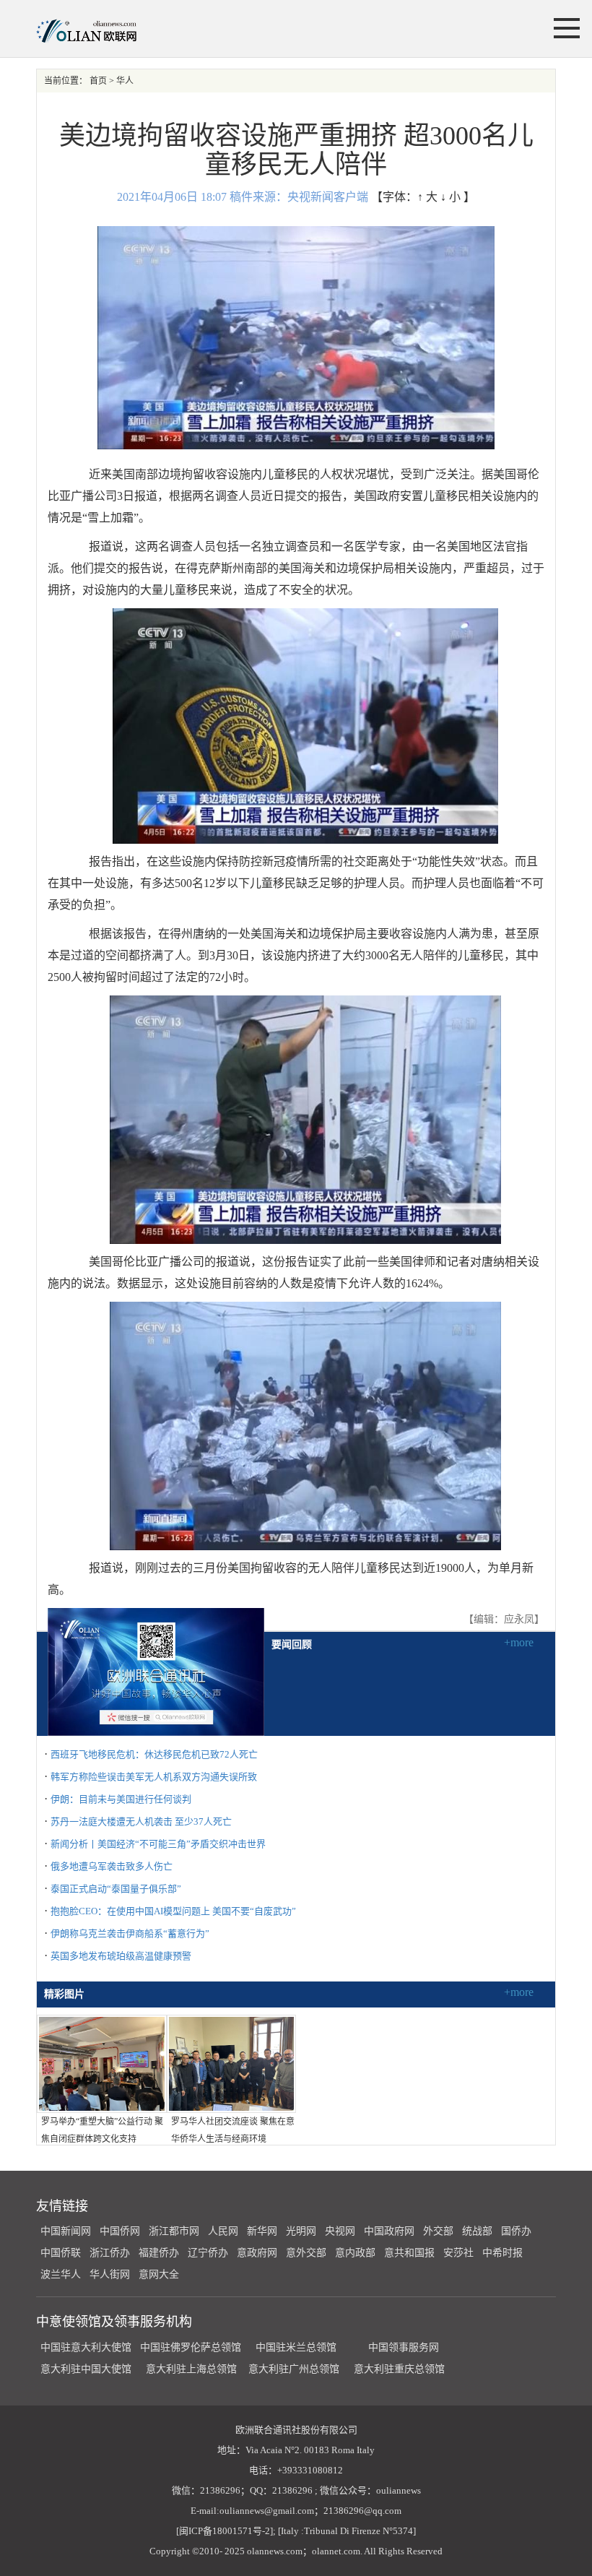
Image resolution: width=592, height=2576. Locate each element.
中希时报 (502, 2253)
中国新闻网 (66, 2231)
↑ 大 (427, 197)
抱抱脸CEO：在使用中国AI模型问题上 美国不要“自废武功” (173, 1911)
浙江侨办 (110, 2253)
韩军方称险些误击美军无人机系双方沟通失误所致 (154, 1777)
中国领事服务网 (404, 2347)
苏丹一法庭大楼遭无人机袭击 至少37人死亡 (141, 1821)
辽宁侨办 (208, 2253)
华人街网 (110, 2274)
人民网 (223, 2231)
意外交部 (306, 2253)
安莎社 (458, 2253)
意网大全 (159, 2274)
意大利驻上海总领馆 (190, 2369)
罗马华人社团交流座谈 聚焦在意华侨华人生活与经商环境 (233, 2130)
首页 (98, 81)
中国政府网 (389, 2231)
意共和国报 (409, 2253)
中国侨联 (61, 2253)
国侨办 (516, 2231)
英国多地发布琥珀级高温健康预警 (121, 1956)
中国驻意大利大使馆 (86, 2347)
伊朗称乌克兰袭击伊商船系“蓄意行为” (130, 1933)
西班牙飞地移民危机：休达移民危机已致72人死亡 (154, 1754)
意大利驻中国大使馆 (86, 2369)
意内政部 (355, 2253)
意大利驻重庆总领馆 (399, 2369)
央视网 (340, 2231)
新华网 (262, 2231)
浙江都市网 (174, 2231)
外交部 (438, 2231)
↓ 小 (450, 197)
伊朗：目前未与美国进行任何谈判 (121, 1799)
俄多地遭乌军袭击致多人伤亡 (112, 1866)
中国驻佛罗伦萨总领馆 (191, 2347)
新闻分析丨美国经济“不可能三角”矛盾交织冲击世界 (158, 1844)
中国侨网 (120, 2231)
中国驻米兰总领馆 (296, 2347)
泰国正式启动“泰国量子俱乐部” (116, 1889)
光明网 (301, 2231)
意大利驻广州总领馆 (294, 2369)
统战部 (477, 2231)
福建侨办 (159, 2253)
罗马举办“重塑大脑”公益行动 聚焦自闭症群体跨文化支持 (102, 2130)
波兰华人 (61, 2274)
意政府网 (257, 2253)
